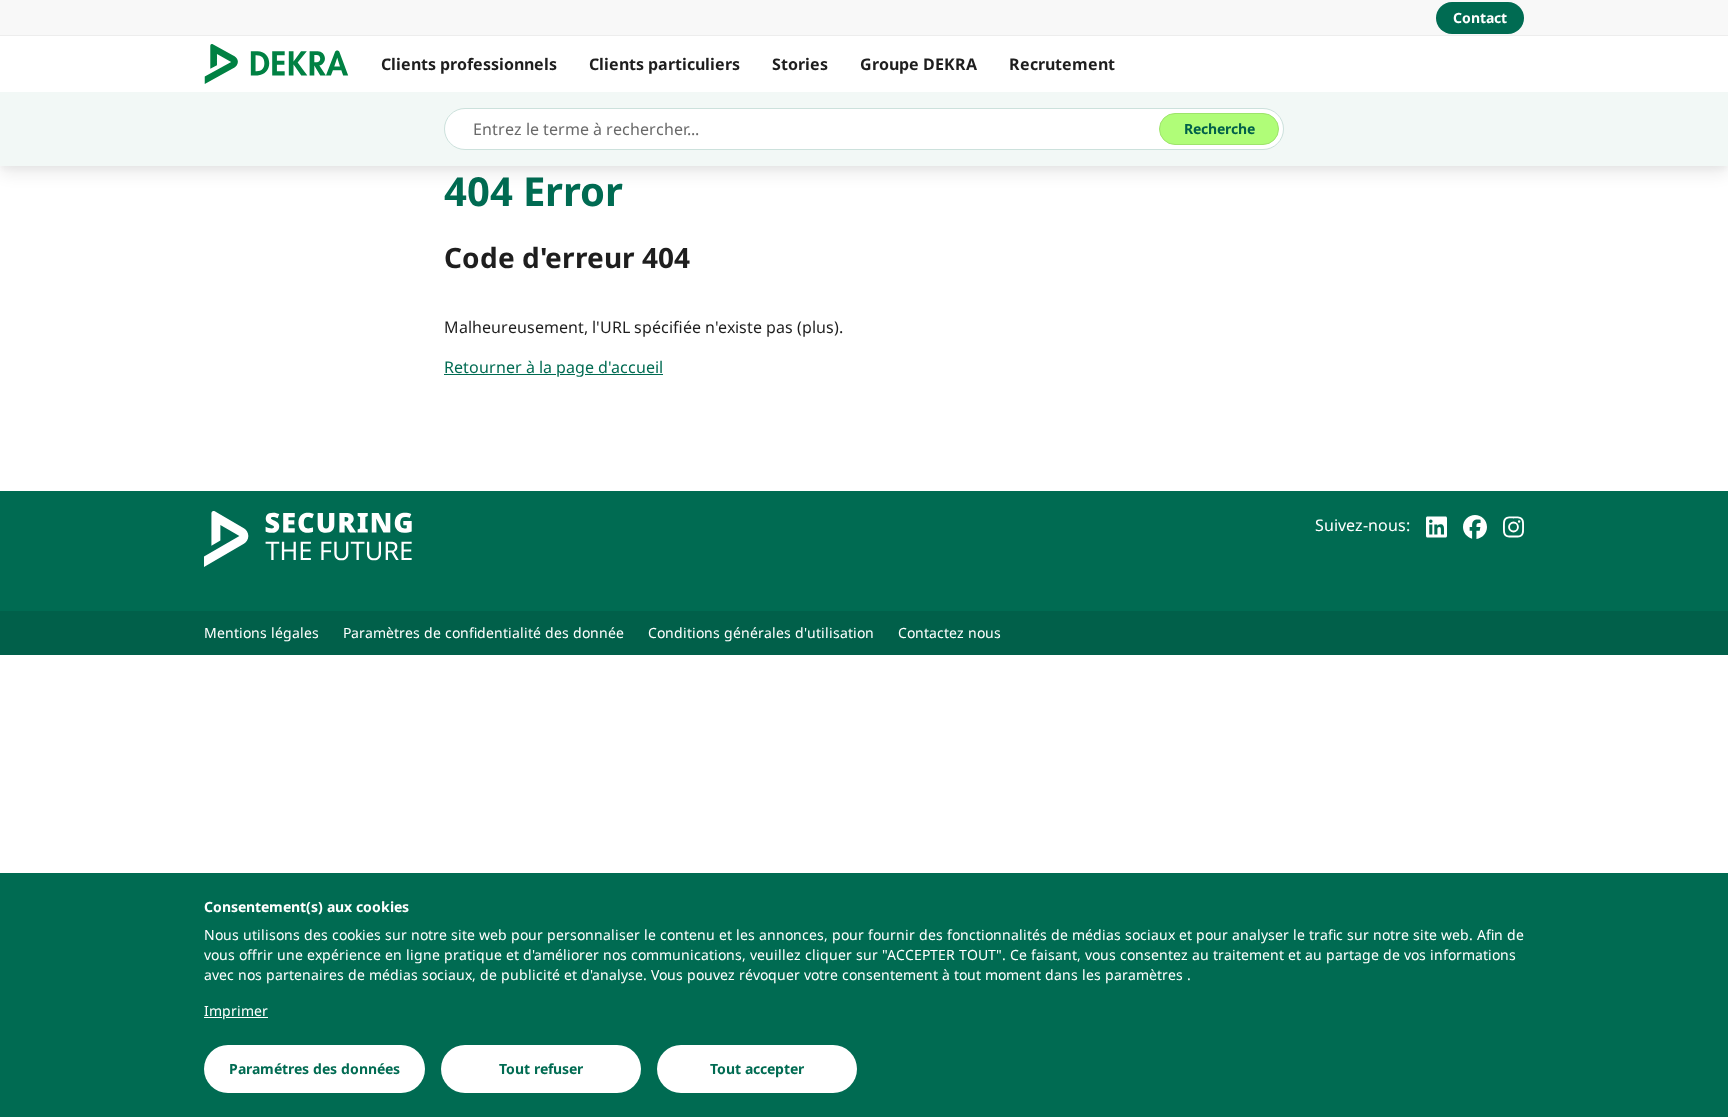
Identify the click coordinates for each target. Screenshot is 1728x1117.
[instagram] (1513, 525)
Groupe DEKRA (918, 64)
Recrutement (1062, 64)
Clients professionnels (469, 64)
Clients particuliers (664, 64)
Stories (800, 64)
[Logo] (284, 64)
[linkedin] (1436, 525)
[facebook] (1475, 525)
